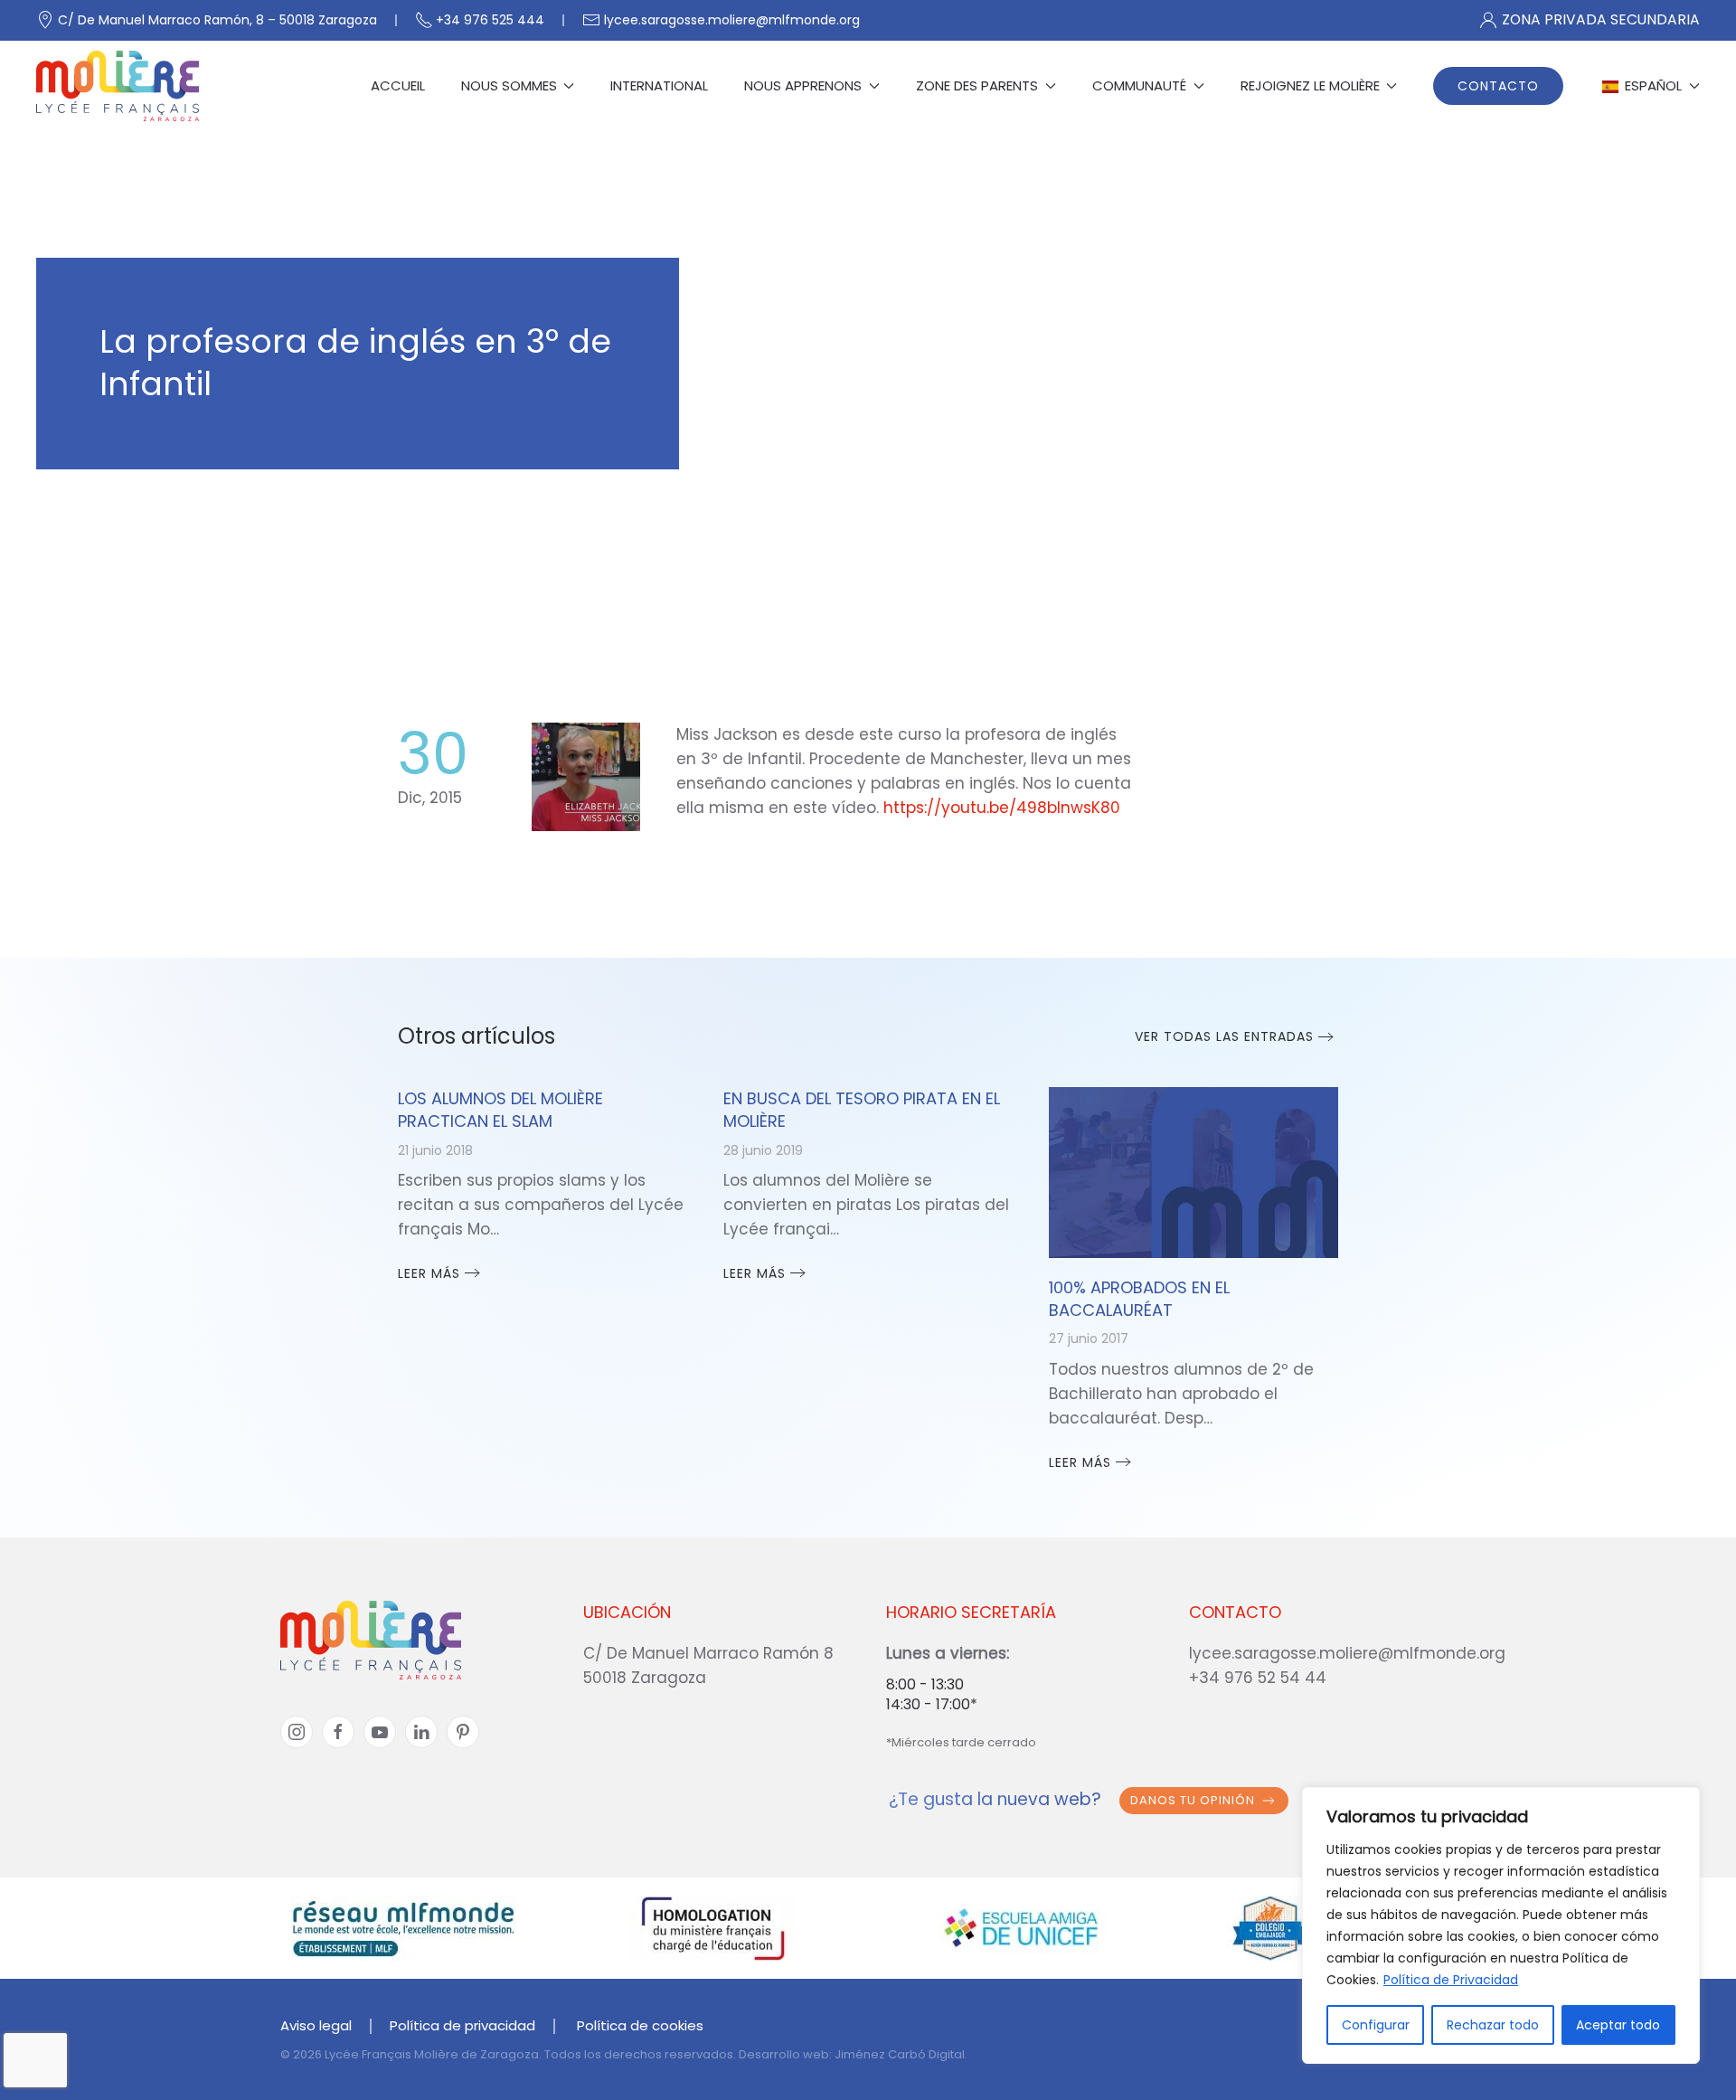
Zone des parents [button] (977, 85)
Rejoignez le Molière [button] (1310, 85)
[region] (1501, 1925)
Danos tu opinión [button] (1193, 1800)
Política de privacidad (462, 2025)
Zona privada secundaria (1601, 19)
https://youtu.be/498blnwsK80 (1002, 808)
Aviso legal (316, 2025)
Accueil (398, 85)
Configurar (1376, 2025)
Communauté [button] (1139, 85)
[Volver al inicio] (118, 86)
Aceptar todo (1618, 2025)
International (659, 85)
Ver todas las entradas (1224, 1036)
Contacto (1498, 86)
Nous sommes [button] (509, 85)
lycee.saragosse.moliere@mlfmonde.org (732, 20)
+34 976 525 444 (490, 20)
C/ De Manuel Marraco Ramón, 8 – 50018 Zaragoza (217, 20)
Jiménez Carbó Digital (900, 2054)
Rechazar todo (1493, 2025)
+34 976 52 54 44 (1258, 1678)
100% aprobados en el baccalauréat (1139, 1299)
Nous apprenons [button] (803, 85)
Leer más (429, 1273)
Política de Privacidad (1451, 1980)
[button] (1650, 86)
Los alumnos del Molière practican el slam (500, 1110)
